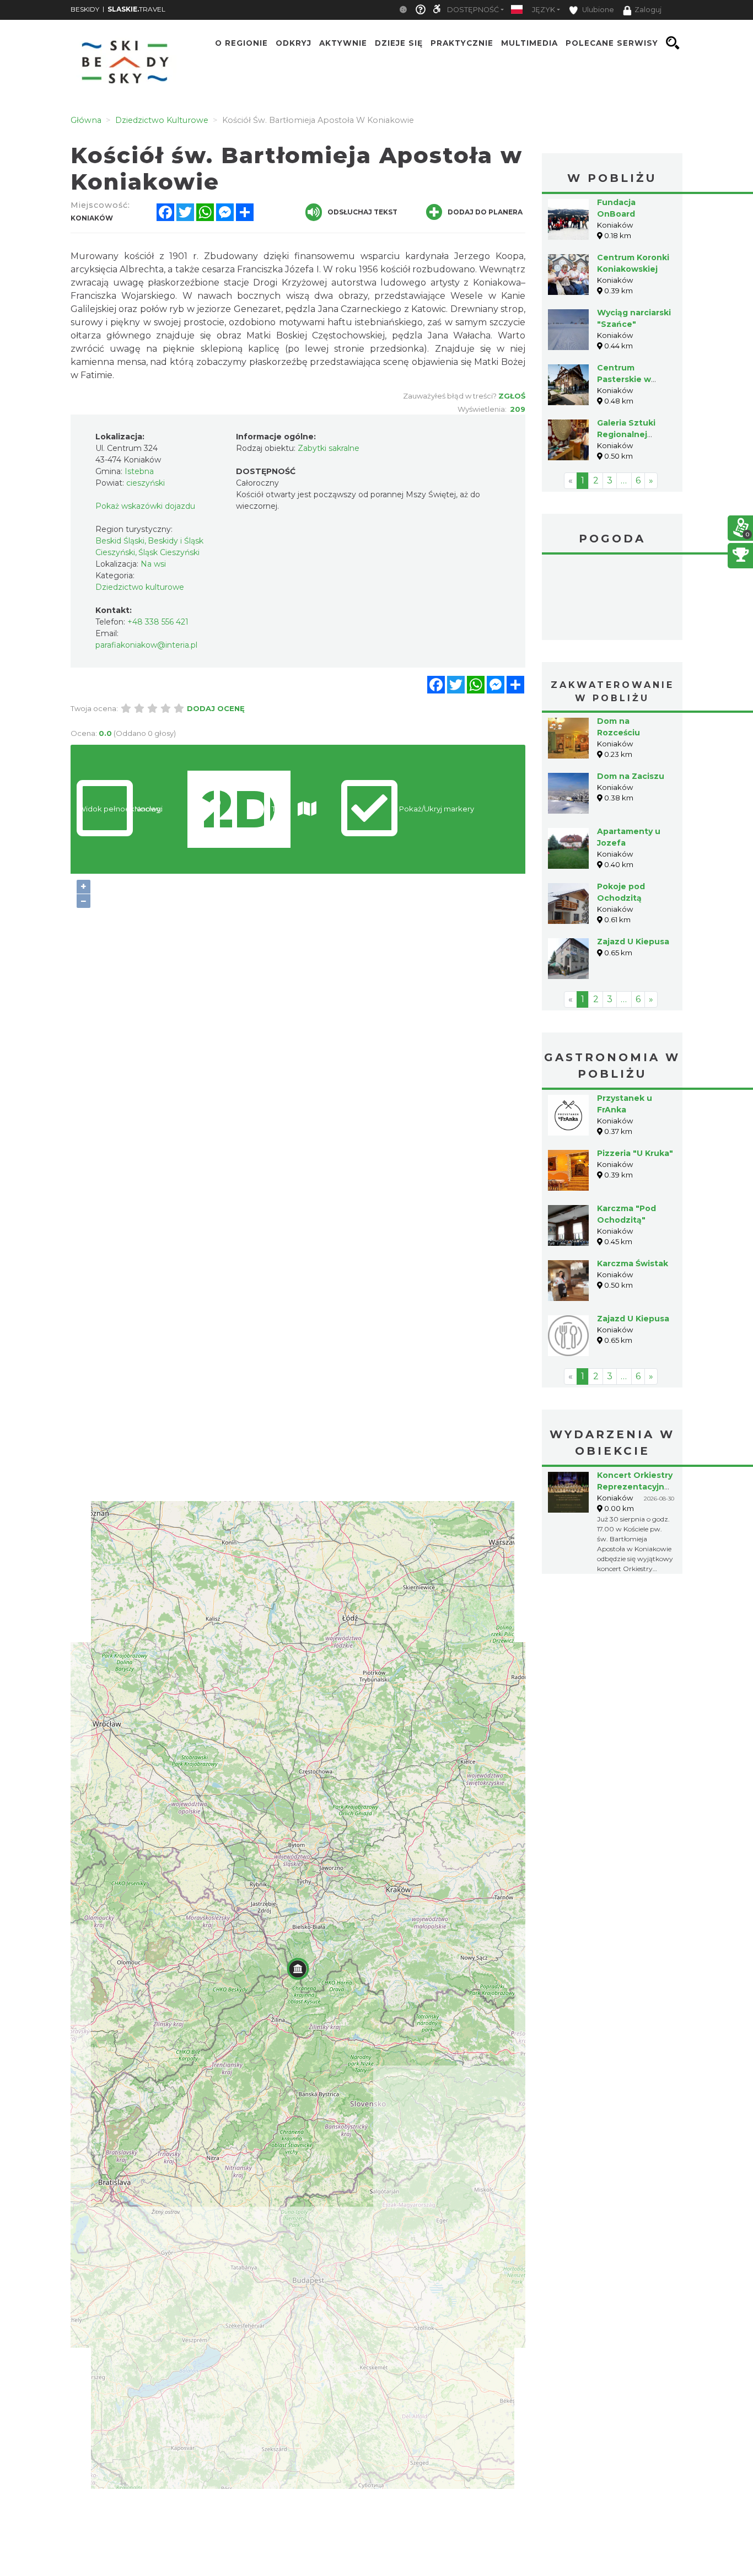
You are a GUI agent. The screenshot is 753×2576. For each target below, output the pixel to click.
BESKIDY (85, 9)
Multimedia (529, 43)
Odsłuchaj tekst (362, 212)
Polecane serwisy (612, 43)
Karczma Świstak (633, 1263)
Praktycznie (462, 43)
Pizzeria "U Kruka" (635, 1153)
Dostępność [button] (473, 10)
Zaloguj (648, 10)
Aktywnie (343, 43)
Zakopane (612, 599)
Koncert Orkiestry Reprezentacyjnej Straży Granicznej (635, 1487)
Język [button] (544, 10)
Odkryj (294, 43)
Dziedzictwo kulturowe (140, 587)
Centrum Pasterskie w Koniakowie (624, 379)
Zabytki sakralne (329, 448)
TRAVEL (136, 9)
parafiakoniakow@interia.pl (146, 645)
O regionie (241, 43)
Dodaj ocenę (216, 708)
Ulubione (597, 10)
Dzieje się (399, 43)
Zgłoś (512, 396)
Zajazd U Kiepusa (633, 942)
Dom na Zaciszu (631, 776)
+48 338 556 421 (158, 622)
